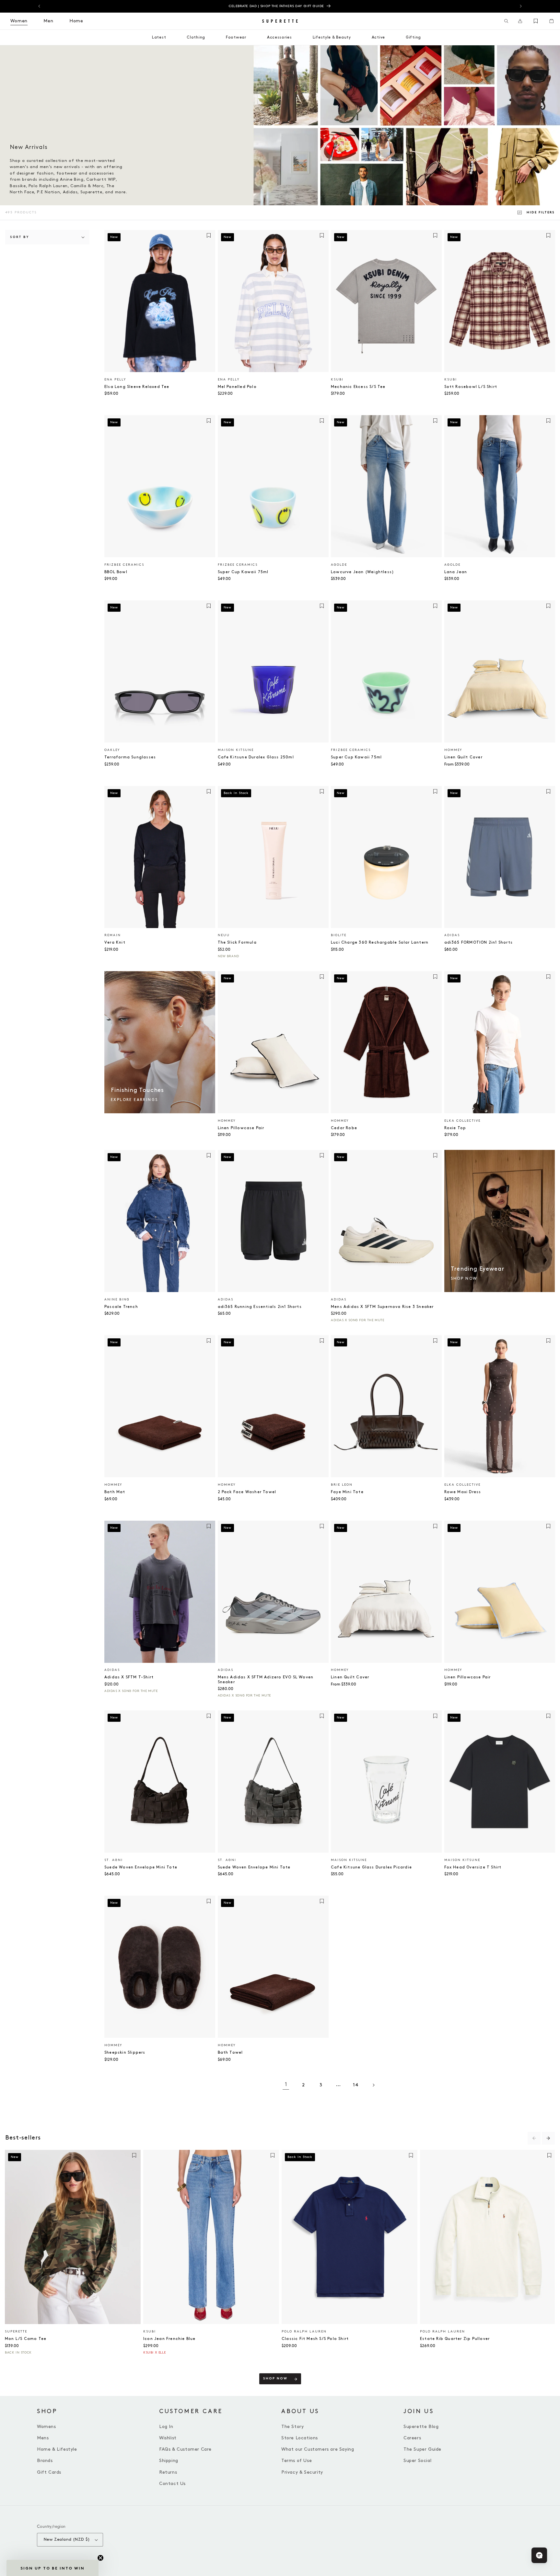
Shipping (169, 2461)
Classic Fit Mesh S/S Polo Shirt (315, 2339)
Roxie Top (455, 1128)
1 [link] (286, 2085)
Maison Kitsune (236, 750)
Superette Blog (421, 2427)
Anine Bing (117, 1299)
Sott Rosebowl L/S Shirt (471, 387)
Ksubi (337, 380)
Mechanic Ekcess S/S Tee (358, 387)
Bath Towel (230, 2053)
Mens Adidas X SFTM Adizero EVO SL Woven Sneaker (266, 1680)
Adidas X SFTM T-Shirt (129, 1677)
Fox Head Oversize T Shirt (473, 1867)
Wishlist (168, 2438)
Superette (16, 2332)
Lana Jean (456, 572)
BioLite (339, 935)
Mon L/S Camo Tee (26, 2339)
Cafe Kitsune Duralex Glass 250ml (256, 757)
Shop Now (275, 2379)
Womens (47, 2427)
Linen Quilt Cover (463, 757)
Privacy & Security (302, 2472)
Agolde (339, 565)
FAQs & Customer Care (185, 2449)
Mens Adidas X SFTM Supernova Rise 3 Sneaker (382, 1307)
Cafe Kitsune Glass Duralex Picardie (371, 1867)
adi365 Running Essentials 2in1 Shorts (260, 1307)
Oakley (112, 750)
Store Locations (300, 2438)
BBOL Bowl (116, 572)
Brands (45, 2461)
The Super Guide (422, 2449)
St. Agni (114, 1860)
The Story (292, 2427)
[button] (506, 21)
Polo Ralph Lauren (304, 2332)
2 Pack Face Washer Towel (247, 1492)
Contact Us (172, 2484)
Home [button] (76, 21)
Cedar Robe (344, 1128)
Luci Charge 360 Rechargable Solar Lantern (380, 942)
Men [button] (48, 21)
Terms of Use (297, 2461)
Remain (113, 935)
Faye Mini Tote (347, 1492)
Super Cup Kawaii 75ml (243, 572)
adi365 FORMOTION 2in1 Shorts (479, 942)
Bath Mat (115, 1492)
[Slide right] (548, 2138)
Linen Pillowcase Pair (241, 1128)
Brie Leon (342, 1485)
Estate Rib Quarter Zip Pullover (455, 2339)
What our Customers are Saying (318, 2449)
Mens (43, 2438)
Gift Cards (49, 2472)
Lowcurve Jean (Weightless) (362, 572)
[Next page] (373, 2085)
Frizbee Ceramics (124, 565)
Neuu (224, 935)
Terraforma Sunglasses (130, 757)
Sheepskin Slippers (125, 2053)
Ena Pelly (115, 380)
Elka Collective (462, 1121)
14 (356, 2085)
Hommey (453, 750)
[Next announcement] (521, 6)
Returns (168, 2472)
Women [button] (19, 21)
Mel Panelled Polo (237, 387)
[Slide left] (534, 2138)
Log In (166, 2427)
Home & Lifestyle (57, 2449)
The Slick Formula (237, 942)
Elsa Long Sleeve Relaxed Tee (137, 387)
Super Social (417, 2461)
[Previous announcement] (39, 6)
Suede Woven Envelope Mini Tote (141, 1867)
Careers (412, 2438)
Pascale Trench (121, 1307)
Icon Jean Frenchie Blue (169, 2339)
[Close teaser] (100, 2558)
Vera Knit (115, 942)
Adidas (452, 935)
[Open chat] (539, 2555)
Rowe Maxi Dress (463, 1492)
